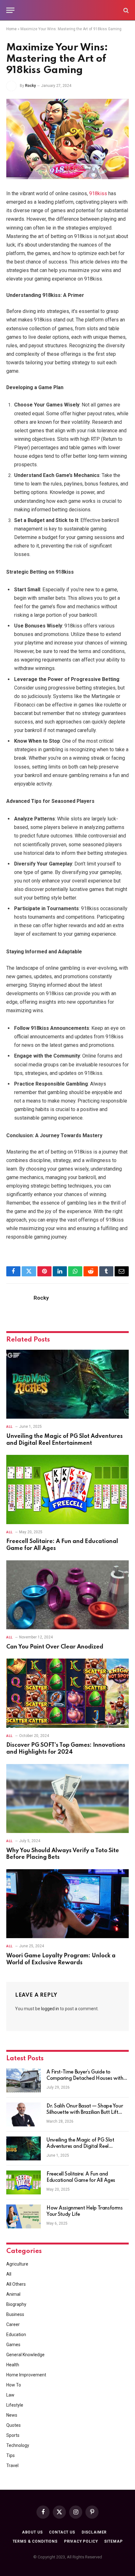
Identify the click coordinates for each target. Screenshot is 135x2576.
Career (13, 2324)
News (12, 2415)
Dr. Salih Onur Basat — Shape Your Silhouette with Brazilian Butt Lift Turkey (85, 2113)
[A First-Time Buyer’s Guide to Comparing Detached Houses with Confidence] (24, 2080)
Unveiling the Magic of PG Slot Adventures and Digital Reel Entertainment (80, 2147)
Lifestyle (15, 2405)
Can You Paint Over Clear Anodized (55, 1647)
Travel (12, 2465)
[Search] (125, 10)
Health (13, 2365)
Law (10, 2395)
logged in (50, 2009)
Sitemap (113, 2541)
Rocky (30, 86)
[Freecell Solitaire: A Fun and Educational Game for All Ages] (67, 1489)
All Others (16, 2284)
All (9, 2274)
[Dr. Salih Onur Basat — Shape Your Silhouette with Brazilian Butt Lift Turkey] (24, 2114)
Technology (18, 2445)
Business (15, 2314)
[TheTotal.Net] (67, 10)
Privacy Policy (81, 2541)
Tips (11, 2455)
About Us (32, 2532)
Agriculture (17, 2264)
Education (16, 2335)
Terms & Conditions (35, 2541)
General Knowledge (25, 2355)
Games (13, 2345)
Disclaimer (94, 2532)
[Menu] (10, 10)
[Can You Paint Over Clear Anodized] (67, 1595)
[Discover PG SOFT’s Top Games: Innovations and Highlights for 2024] (67, 1693)
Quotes (13, 2425)
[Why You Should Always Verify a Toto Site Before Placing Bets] (67, 1799)
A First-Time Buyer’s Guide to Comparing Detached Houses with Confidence (85, 2079)
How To (14, 2385)
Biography (16, 2304)
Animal (13, 2294)
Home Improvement (26, 2375)
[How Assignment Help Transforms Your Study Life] (24, 2216)
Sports (13, 2435)
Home (11, 29)
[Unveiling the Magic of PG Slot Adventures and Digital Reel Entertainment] (67, 1384)
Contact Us (62, 2532)
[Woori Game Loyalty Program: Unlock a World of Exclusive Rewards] (67, 1904)
